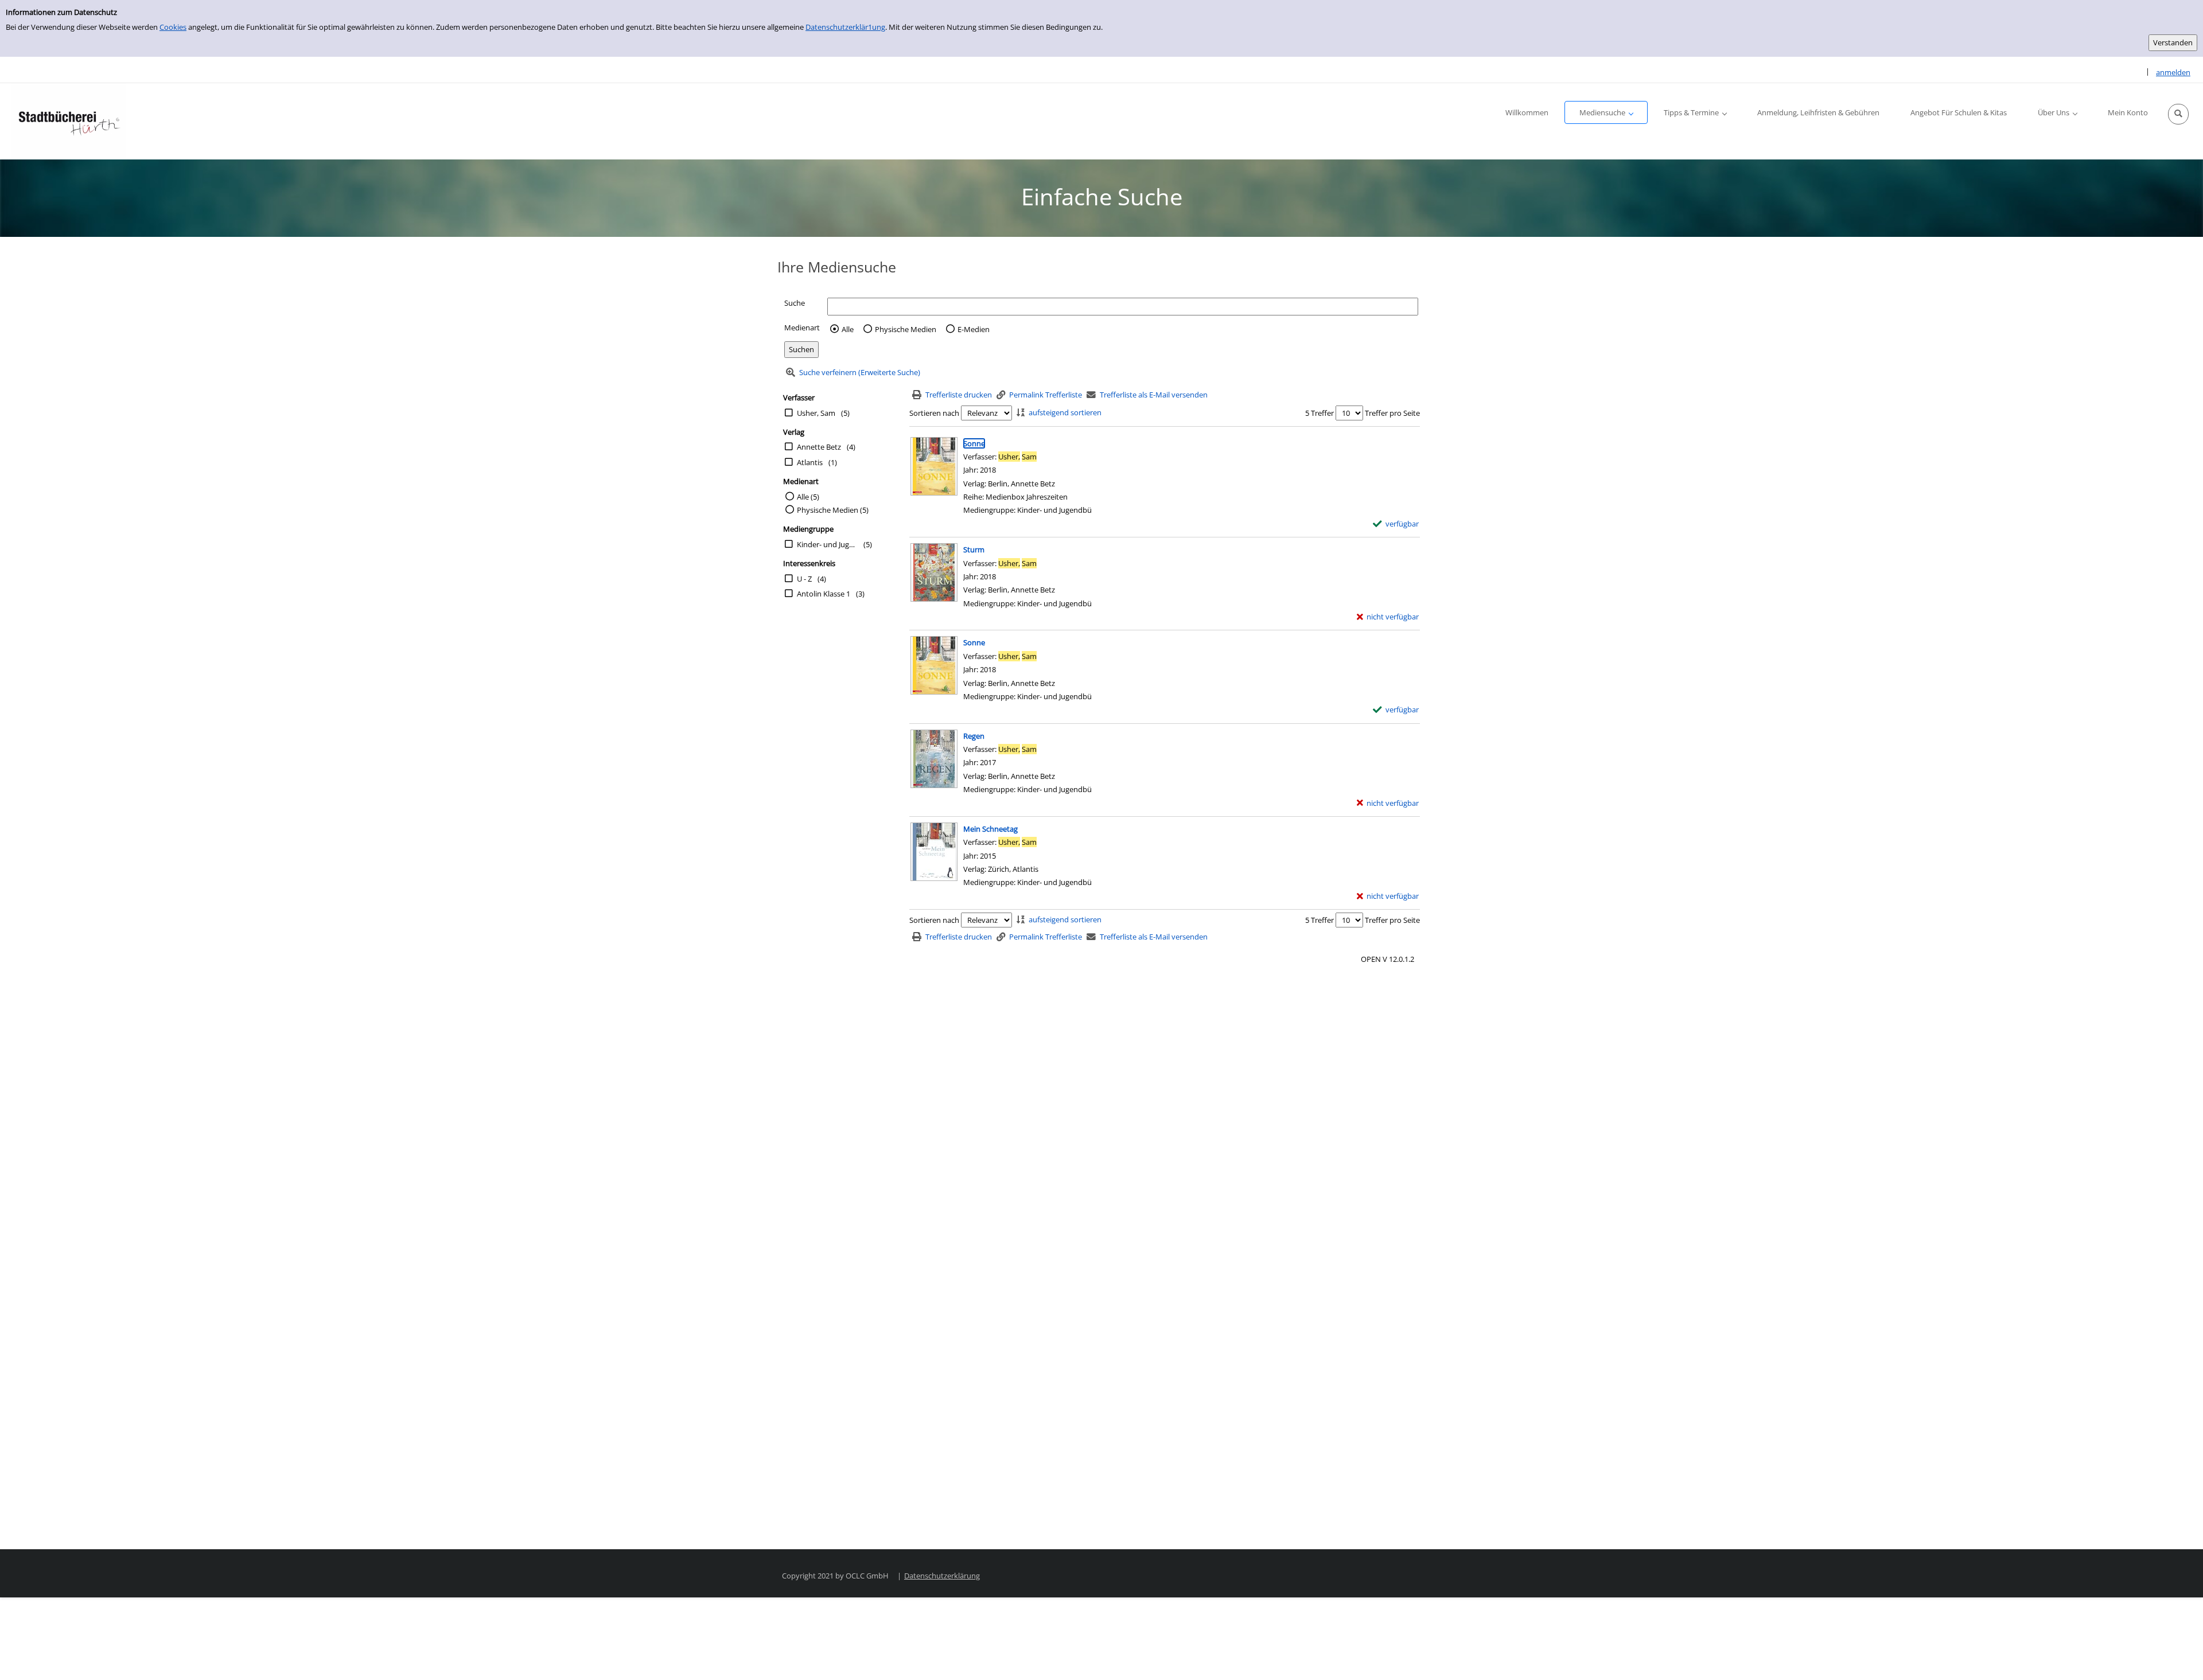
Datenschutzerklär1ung (845, 27)
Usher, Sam (816, 413)
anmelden (2173, 72)
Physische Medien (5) (833, 510)
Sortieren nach (934, 413)
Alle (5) (808, 497)
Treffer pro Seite (1392, 413)
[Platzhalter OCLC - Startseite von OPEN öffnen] (69, 121)
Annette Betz (819, 447)
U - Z (804, 579)
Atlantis (810, 462)
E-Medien (974, 329)
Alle (848, 329)
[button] (2178, 114)
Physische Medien (906, 329)
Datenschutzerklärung (942, 1576)
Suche (795, 303)
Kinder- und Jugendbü (827, 544)
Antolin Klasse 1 (824, 594)
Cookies (173, 27)
